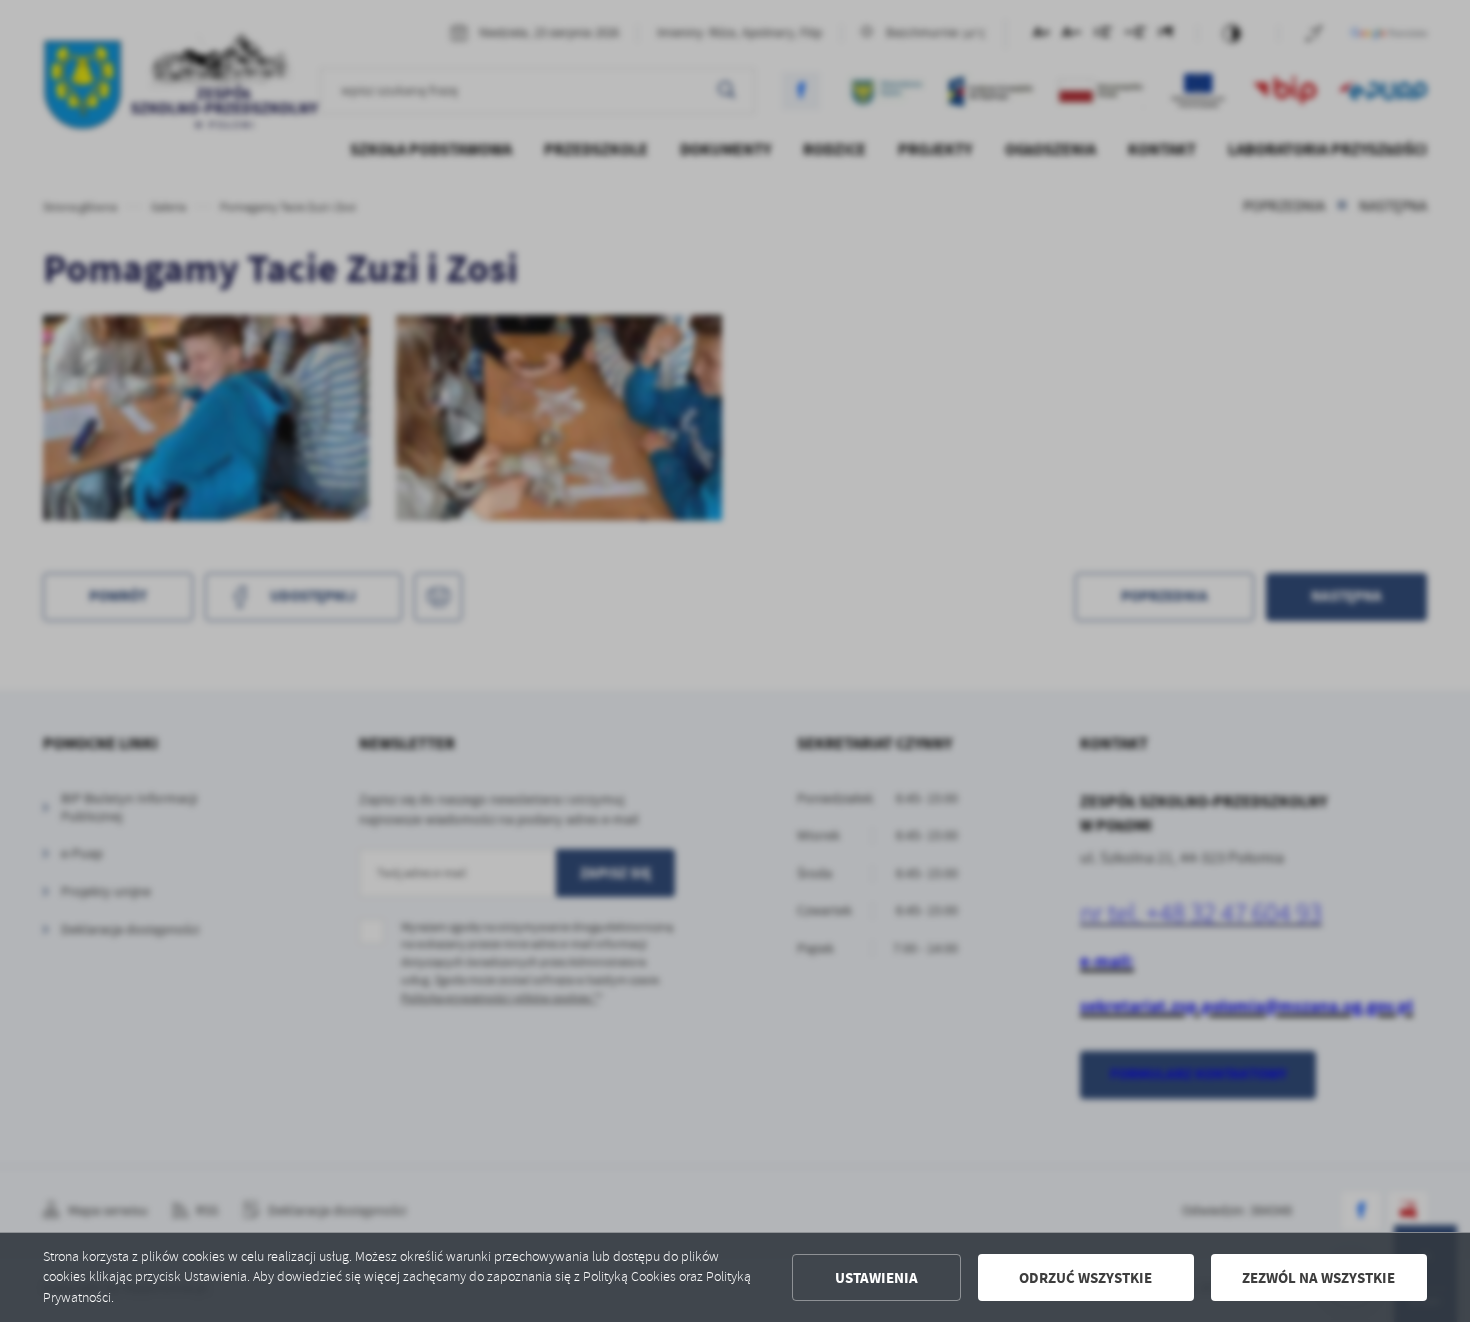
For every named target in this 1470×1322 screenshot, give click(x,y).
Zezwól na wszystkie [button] (1318, 1278)
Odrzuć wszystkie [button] (1085, 1278)
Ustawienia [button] (876, 1278)
